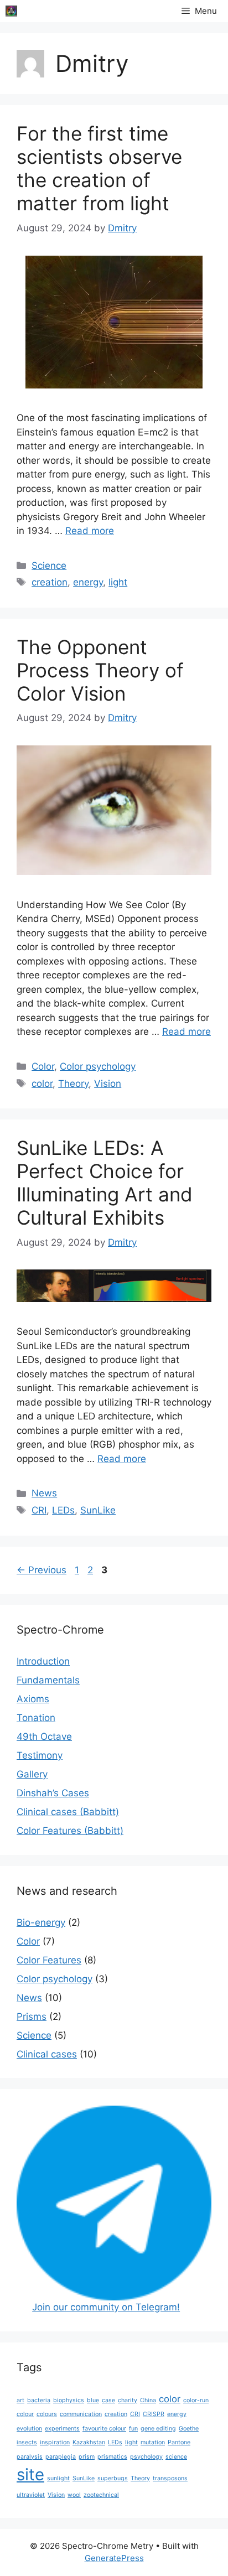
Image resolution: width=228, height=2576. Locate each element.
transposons (170, 2478)
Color (43, 1066)
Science (49, 566)
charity (128, 2400)
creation (50, 582)
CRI (39, 1510)
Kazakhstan (89, 2442)
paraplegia (61, 2457)
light (118, 582)
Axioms (33, 1699)
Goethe (189, 2429)
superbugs (113, 2478)
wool (74, 2495)
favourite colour (104, 2429)
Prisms (32, 2017)
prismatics (112, 2457)
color (42, 1084)
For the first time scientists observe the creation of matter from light (99, 168)
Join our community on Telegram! (106, 2307)
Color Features (49, 1960)
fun (133, 2429)
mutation (153, 2442)
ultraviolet (31, 2495)
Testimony (40, 1755)
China (148, 2400)
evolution (29, 2429)
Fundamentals (48, 1680)
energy (88, 582)
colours (47, 2414)
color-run (196, 2400)
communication (81, 2414)
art (20, 2400)
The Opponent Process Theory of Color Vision (100, 670)
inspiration (55, 2442)
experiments (62, 2429)
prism (87, 2457)
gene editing (158, 2429)
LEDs (63, 1510)
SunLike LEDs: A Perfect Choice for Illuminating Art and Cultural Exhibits (105, 1183)
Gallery (32, 1774)
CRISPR (154, 2414)
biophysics (69, 2400)
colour (25, 2414)
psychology (146, 2457)
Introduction (43, 1661)
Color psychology (98, 1066)
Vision (108, 1084)
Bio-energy (41, 1922)
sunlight (58, 2478)
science (176, 2457)
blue (93, 2400)
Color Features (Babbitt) (70, 1831)
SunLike (98, 1510)
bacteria (39, 2400)
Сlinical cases (47, 2054)
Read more (90, 531)
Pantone (179, 2442)
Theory (73, 1084)
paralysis (30, 2457)
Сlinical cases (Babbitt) (68, 1812)
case (108, 2400)
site (30, 2474)
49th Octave (44, 1737)
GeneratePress (114, 2558)
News (44, 1493)
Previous (42, 1570)
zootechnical (101, 2495)
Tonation (36, 1718)
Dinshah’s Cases (53, 1793)
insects (27, 2442)
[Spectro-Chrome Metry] (11, 11)
